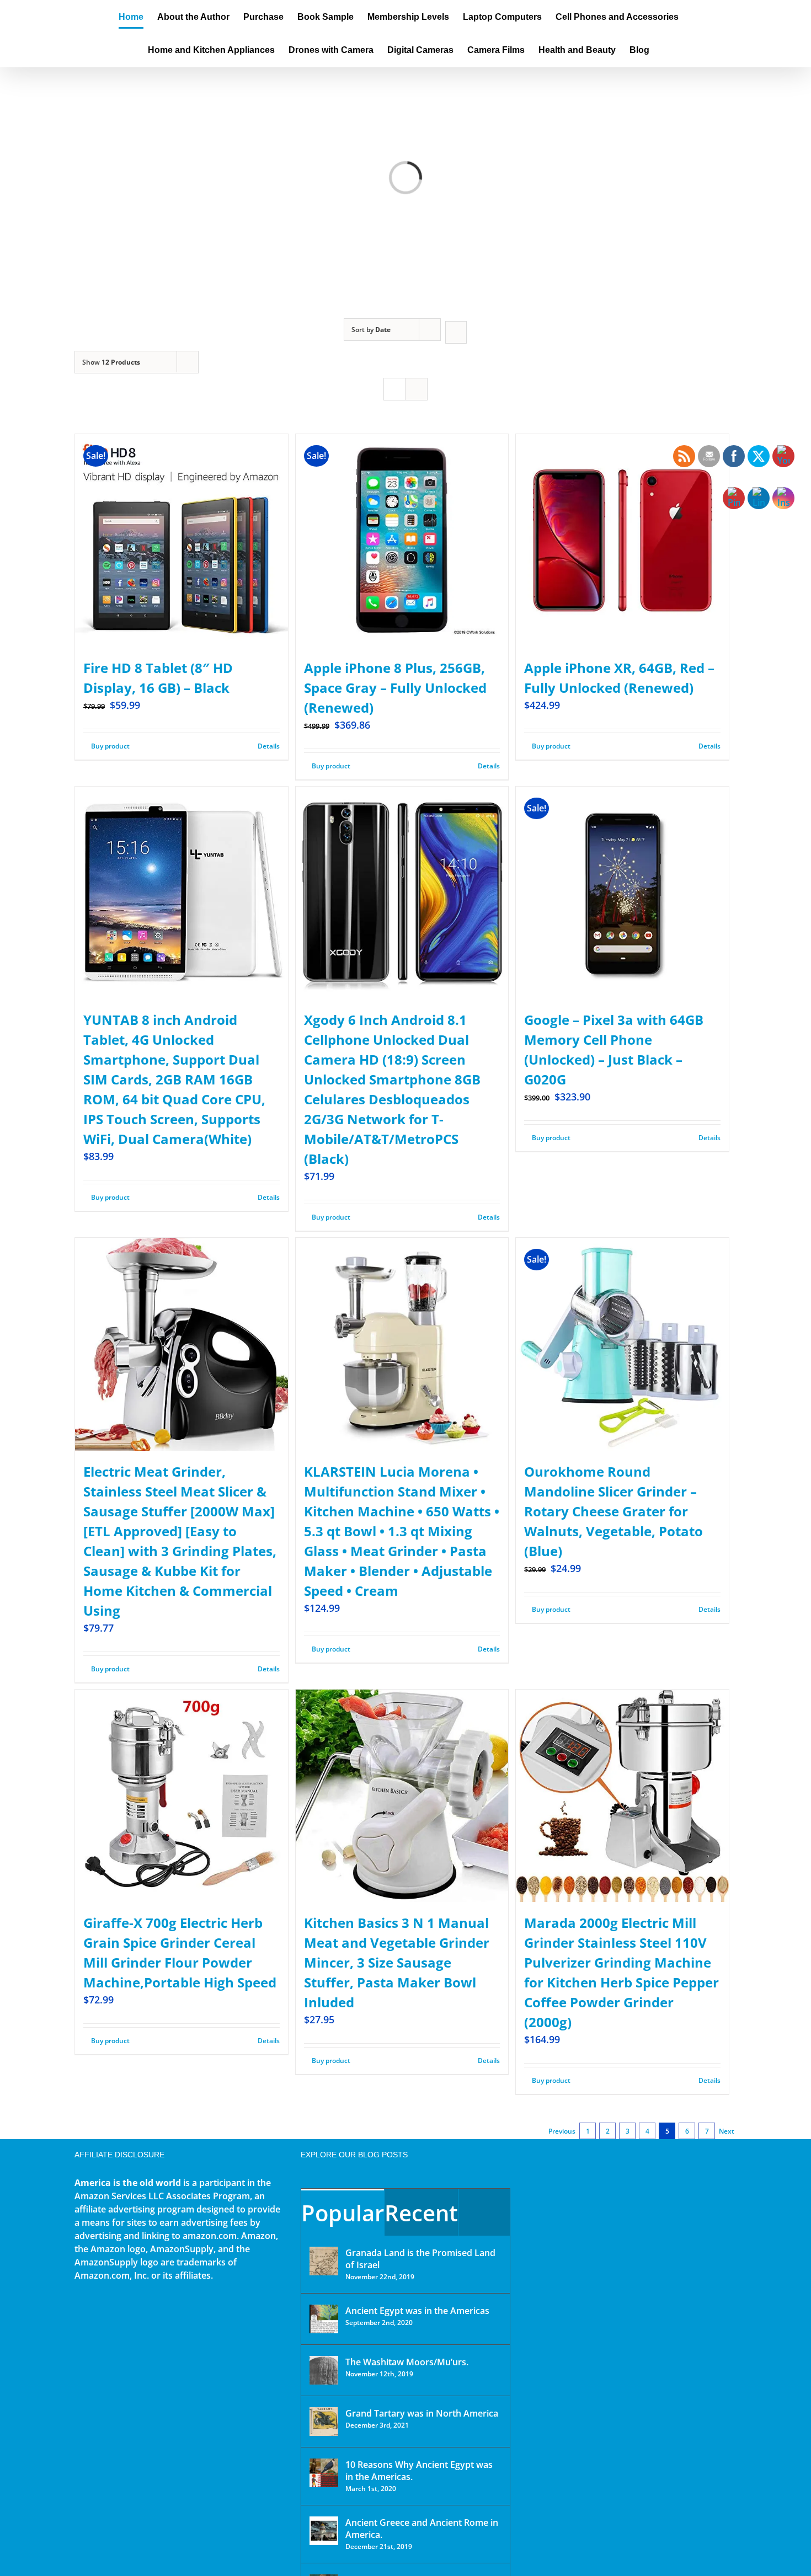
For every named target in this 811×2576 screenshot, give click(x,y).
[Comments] (484, 2212)
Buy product (110, 746)
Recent (421, 2213)
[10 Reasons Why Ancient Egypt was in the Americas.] (324, 2473)
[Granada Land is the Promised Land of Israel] (324, 2261)
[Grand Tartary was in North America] (324, 2422)
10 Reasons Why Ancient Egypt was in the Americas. (419, 2471)
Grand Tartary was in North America (422, 2413)
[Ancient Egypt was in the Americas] (324, 2319)
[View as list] (416, 389)
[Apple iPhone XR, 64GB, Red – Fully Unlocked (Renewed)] (622, 541)
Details (269, 746)
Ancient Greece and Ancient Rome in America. (422, 2529)
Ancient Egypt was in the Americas (417, 2311)
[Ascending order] (456, 332)
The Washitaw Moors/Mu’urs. (407, 2362)
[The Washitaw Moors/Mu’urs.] (324, 2370)
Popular (343, 2213)
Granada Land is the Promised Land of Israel (420, 2259)
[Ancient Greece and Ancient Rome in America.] (324, 2531)
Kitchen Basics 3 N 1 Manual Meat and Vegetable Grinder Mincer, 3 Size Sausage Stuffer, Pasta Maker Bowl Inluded (397, 1962)
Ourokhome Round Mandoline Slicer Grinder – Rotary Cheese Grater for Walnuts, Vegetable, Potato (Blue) (613, 1511)
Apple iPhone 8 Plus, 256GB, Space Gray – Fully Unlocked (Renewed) (395, 688)
